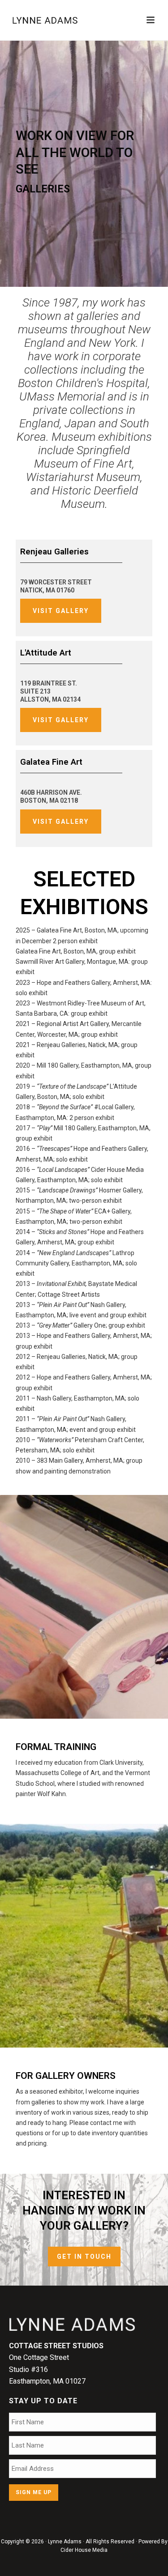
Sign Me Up (34, 2492)
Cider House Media (84, 2550)
